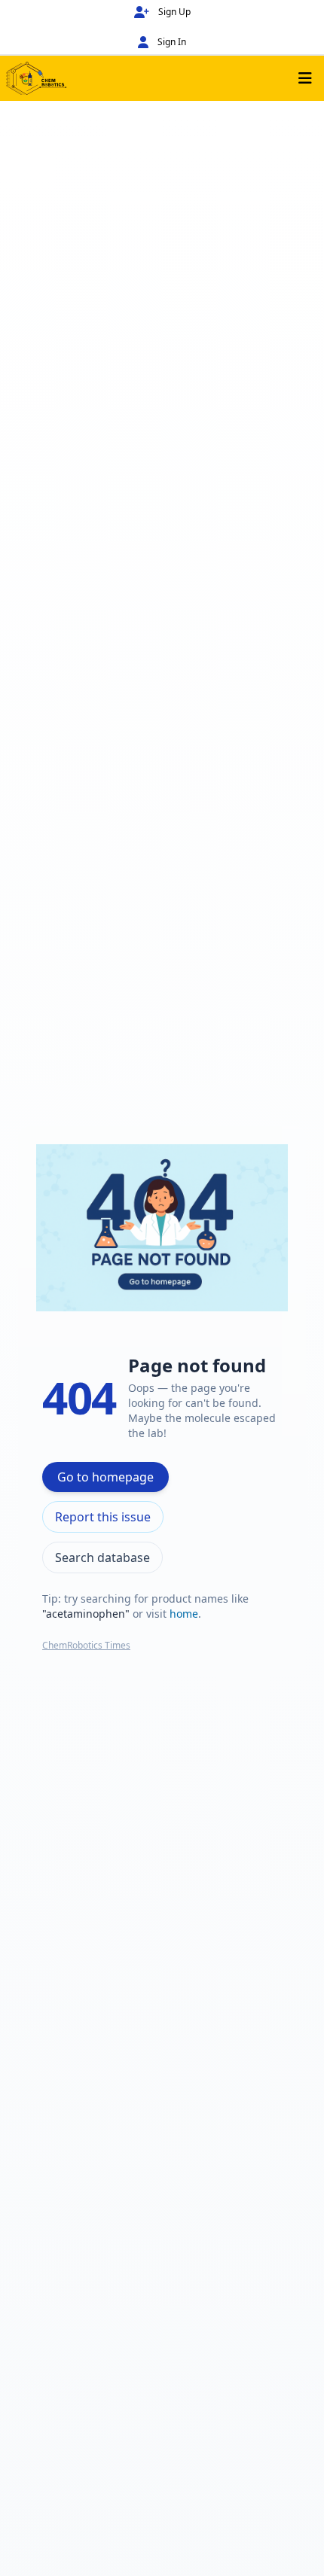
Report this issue (103, 1517)
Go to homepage (105, 1477)
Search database (102, 1557)
